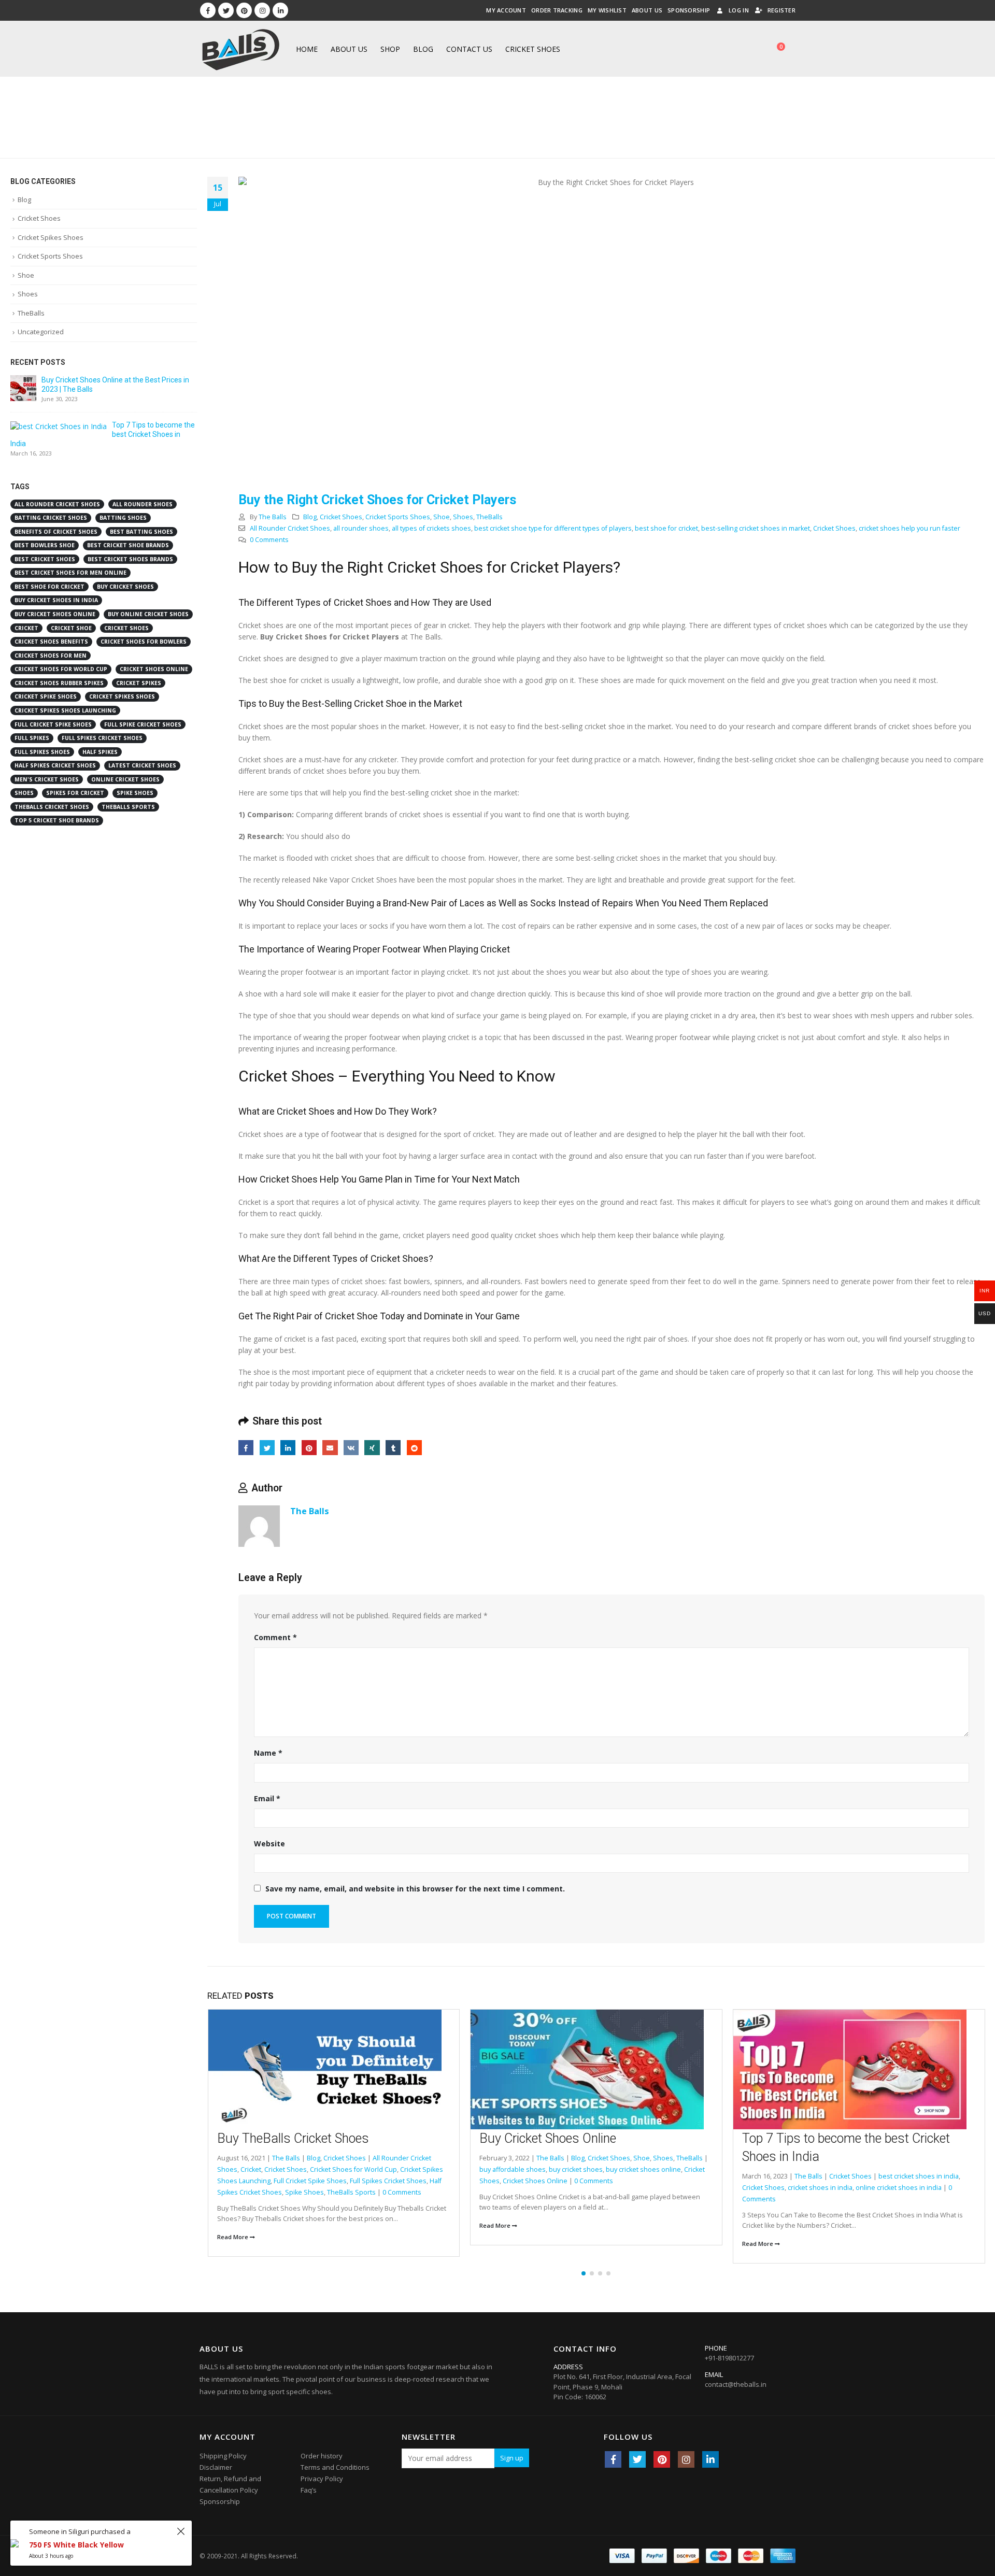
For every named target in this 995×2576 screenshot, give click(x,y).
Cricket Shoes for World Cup (353, 2169)
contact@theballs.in (736, 2384)
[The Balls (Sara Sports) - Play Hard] (241, 49)
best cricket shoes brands (130, 559)
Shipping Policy (223, 2456)
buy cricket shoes (576, 2169)
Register (781, 10)
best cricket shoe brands (128, 545)
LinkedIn (288, 1448)
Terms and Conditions (335, 2467)
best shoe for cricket (666, 528)
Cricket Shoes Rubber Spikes (59, 683)
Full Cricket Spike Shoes (310, 2181)
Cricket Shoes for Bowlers (144, 642)
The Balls (273, 517)
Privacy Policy (322, 2479)
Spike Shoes (304, 2192)
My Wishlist (607, 10)
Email (330, 1448)
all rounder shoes (361, 528)
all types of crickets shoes (431, 528)
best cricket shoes (45, 559)
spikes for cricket (75, 793)
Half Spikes (100, 752)
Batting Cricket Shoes (51, 518)
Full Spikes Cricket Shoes (388, 2181)
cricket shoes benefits (51, 642)
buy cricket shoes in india (56, 600)
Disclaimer (216, 2467)
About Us (647, 10)
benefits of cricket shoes (56, 532)
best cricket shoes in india (919, 2176)
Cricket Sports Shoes (398, 517)
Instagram (686, 2459)
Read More (233, 2237)
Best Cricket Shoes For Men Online (70, 573)
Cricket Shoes (533, 49)
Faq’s (309, 2490)
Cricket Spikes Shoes (51, 237)
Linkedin (710, 2459)
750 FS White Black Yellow (76, 2545)
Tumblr (393, 1448)
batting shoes (123, 518)
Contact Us (469, 49)
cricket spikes (139, 683)
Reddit (414, 1448)
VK (351, 1448)
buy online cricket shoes (148, 614)
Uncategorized (41, 332)
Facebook (246, 1448)
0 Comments (269, 540)
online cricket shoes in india (899, 2188)
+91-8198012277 (729, 2358)
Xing (372, 1448)
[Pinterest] (244, 10)
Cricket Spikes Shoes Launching (65, 710)
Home (307, 49)
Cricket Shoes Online (535, 2181)
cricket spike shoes (46, 696)
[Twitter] (226, 10)
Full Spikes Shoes (42, 752)
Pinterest (309, 1448)
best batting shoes (141, 532)
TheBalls (489, 517)
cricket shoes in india (820, 2188)
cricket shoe (71, 628)
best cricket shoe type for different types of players (553, 528)
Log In (739, 10)
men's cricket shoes (47, 779)
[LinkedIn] (280, 10)
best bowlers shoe (45, 545)
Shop (390, 49)
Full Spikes (32, 738)
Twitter (267, 1448)
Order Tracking (557, 10)
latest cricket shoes (142, 765)
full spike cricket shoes (143, 724)
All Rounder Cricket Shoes (290, 528)
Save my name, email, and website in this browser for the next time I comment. (415, 1889)
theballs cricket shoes (52, 807)
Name (268, 1753)
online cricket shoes (125, 779)
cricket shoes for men (51, 656)
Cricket (251, 2169)
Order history (322, 2456)
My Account (506, 10)
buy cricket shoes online (643, 2169)
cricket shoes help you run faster (909, 528)
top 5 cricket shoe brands (57, 820)
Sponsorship (689, 10)
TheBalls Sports (351, 2192)
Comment (275, 1637)
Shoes (463, 517)
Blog (423, 49)
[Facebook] (208, 10)
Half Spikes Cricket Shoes (55, 765)
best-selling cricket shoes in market (756, 528)
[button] (584, 2273)
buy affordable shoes (513, 2169)
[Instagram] (262, 10)
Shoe (442, 517)
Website (269, 1844)
